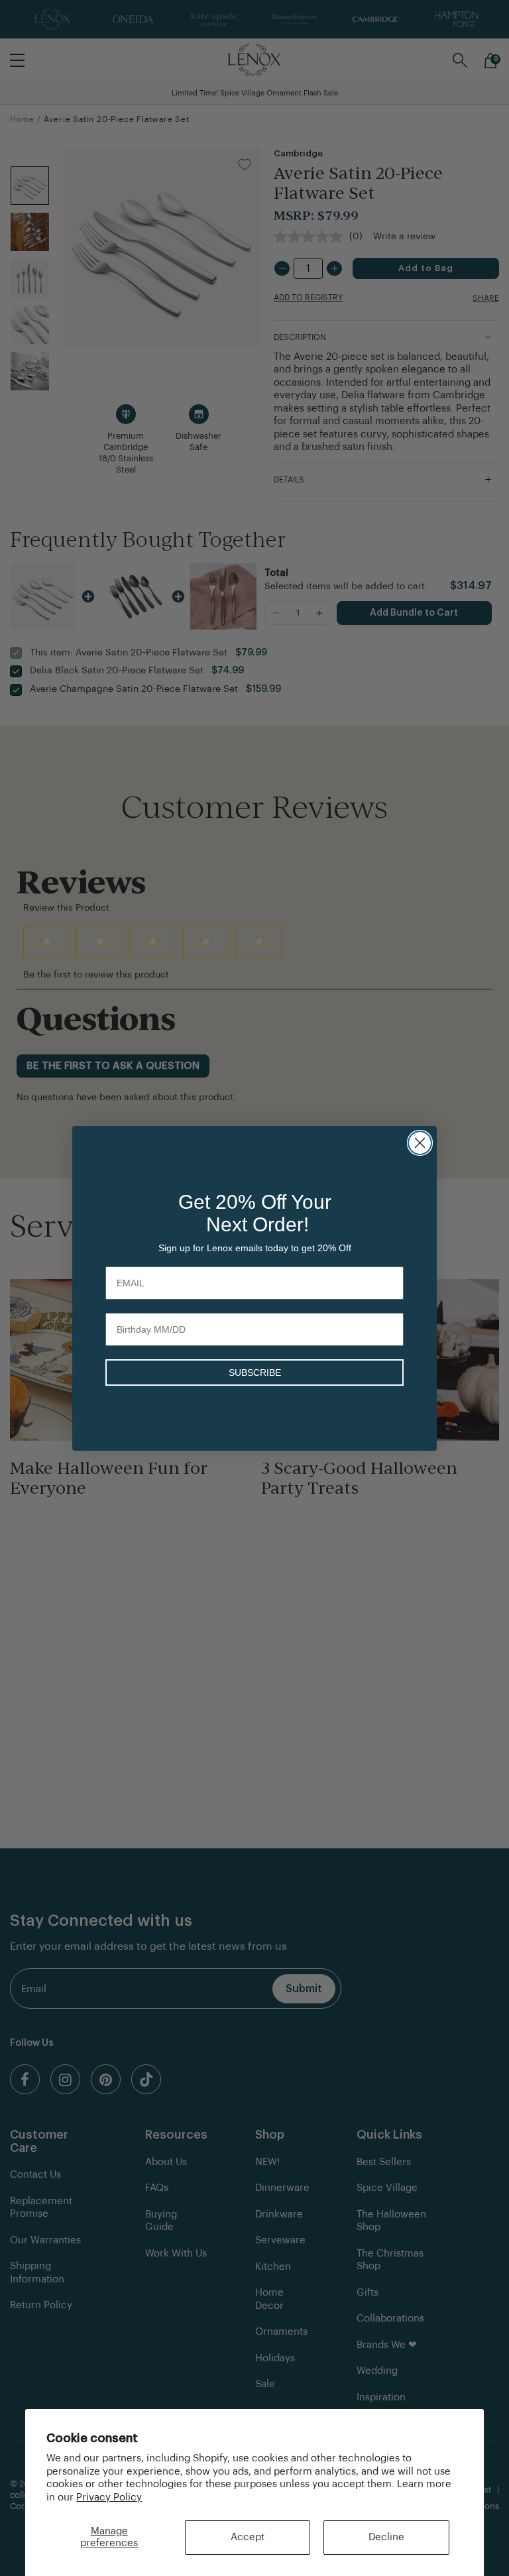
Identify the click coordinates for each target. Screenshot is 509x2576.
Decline (386, 2537)
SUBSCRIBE (255, 1372)
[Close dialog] (420, 1143)
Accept (248, 2537)
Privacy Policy (109, 2497)
